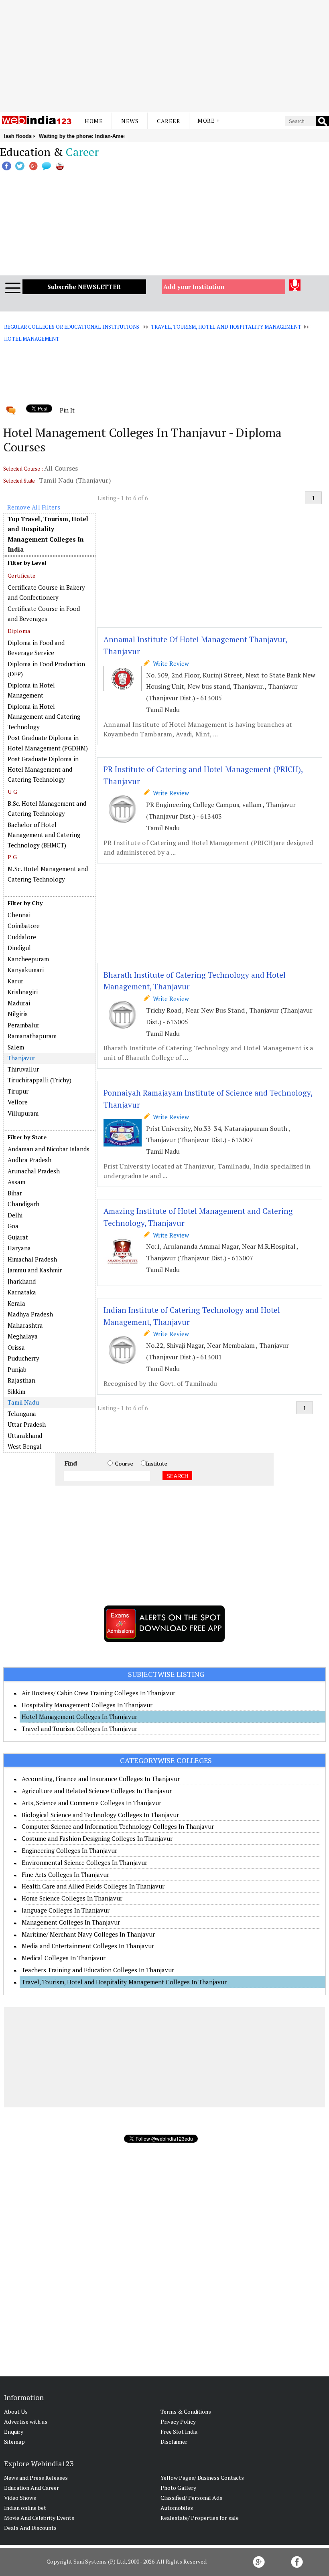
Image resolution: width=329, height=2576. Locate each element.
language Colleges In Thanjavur (66, 1910)
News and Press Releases (36, 2478)
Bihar (15, 1193)
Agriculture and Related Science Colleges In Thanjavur (97, 1791)
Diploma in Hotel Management (31, 690)
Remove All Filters (34, 507)
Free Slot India (179, 2431)
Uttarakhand (25, 1436)
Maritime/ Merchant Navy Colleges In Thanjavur (88, 1934)
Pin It (67, 410)
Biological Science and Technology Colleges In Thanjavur (100, 1815)
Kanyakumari (26, 970)
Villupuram (23, 1113)
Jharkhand (22, 1281)
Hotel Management (32, 339)
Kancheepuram (28, 959)
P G (12, 857)
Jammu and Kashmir (35, 1270)
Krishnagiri (23, 992)
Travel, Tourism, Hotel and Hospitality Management (226, 327)
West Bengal (25, 1446)
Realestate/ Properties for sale (200, 2518)
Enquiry (14, 2431)
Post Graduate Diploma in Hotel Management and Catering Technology (43, 769)
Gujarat (18, 1237)
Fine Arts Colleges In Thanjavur (65, 1874)
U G (12, 792)
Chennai (19, 915)
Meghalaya (23, 1336)
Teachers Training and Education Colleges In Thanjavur (98, 1970)
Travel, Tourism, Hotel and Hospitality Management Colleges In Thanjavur (124, 1982)
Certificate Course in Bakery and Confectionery (46, 592)
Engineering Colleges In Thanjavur (69, 1850)
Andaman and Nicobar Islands (49, 1149)
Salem (16, 1047)
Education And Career (31, 2488)
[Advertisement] (164, 56)
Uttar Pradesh (27, 1424)
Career (169, 121)
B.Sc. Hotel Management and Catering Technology (47, 809)
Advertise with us (26, 2421)
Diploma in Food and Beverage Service (36, 648)
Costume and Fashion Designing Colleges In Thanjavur (97, 1838)
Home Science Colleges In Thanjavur (72, 1898)
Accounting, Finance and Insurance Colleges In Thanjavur (101, 1779)
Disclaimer (174, 2442)
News (130, 121)
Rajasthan (21, 1380)
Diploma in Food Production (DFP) (46, 669)
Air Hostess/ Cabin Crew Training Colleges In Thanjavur (98, 1693)
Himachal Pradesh (32, 1259)
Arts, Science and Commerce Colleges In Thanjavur (91, 1803)
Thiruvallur (23, 1069)
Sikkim (16, 1391)
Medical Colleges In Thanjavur (64, 1958)
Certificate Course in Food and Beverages (44, 614)
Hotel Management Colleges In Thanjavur (79, 1717)
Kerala (16, 1303)
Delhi (15, 1215)
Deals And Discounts (30, 2528)
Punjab (17, 1369)
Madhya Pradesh (30, 1314)
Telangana (22, 1413)
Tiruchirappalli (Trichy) (40, 1080)
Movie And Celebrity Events (39, 2518)
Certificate (21, 575)
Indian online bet (25, 2508)
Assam (16, 1182)
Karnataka (22, 1292)
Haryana (19, 1248)
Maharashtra (25, 1325)
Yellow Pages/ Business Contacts (202, 2478)
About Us (16, 2411)
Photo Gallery (178, 2488)
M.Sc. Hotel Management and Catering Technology (48, 874)
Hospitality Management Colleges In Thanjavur (87, 1705)
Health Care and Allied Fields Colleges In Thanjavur (93, 1886)
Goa (13, 1226)
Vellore (18, 1102)
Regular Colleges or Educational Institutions (72, 327)
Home (94, 121)
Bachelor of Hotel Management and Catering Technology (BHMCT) (44, 835)
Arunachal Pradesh (34, 1171)
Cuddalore (22, 937)
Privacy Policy (178, 2421)
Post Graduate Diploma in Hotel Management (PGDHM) (48, 743)
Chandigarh (23, 1204)
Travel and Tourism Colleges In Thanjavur (79, 1729)
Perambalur (23, 1025)
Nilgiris (18, 1014)
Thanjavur (21, 1058)
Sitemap (14, 2442)
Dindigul (19, 948)
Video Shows (20, 2498)
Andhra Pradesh (29, 1160)
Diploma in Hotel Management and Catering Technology (44, 717)
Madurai (19, 1003)
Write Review (169, 663)
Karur (15, 981)
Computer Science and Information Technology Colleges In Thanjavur (118, 1826)
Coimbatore (24, 926)
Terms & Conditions (186, 2411)
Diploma (19, 631)
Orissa (16, 1347)
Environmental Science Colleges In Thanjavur (84, 1862)
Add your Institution (194, 287)
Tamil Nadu (23, 1402)
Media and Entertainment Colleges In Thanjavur (88, 1946)
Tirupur (18, 1091)
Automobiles (177, 2508)
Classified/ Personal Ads (191, 2498)
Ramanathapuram (32, 1036)
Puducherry (23, 1358)
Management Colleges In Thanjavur (71, 1922)
